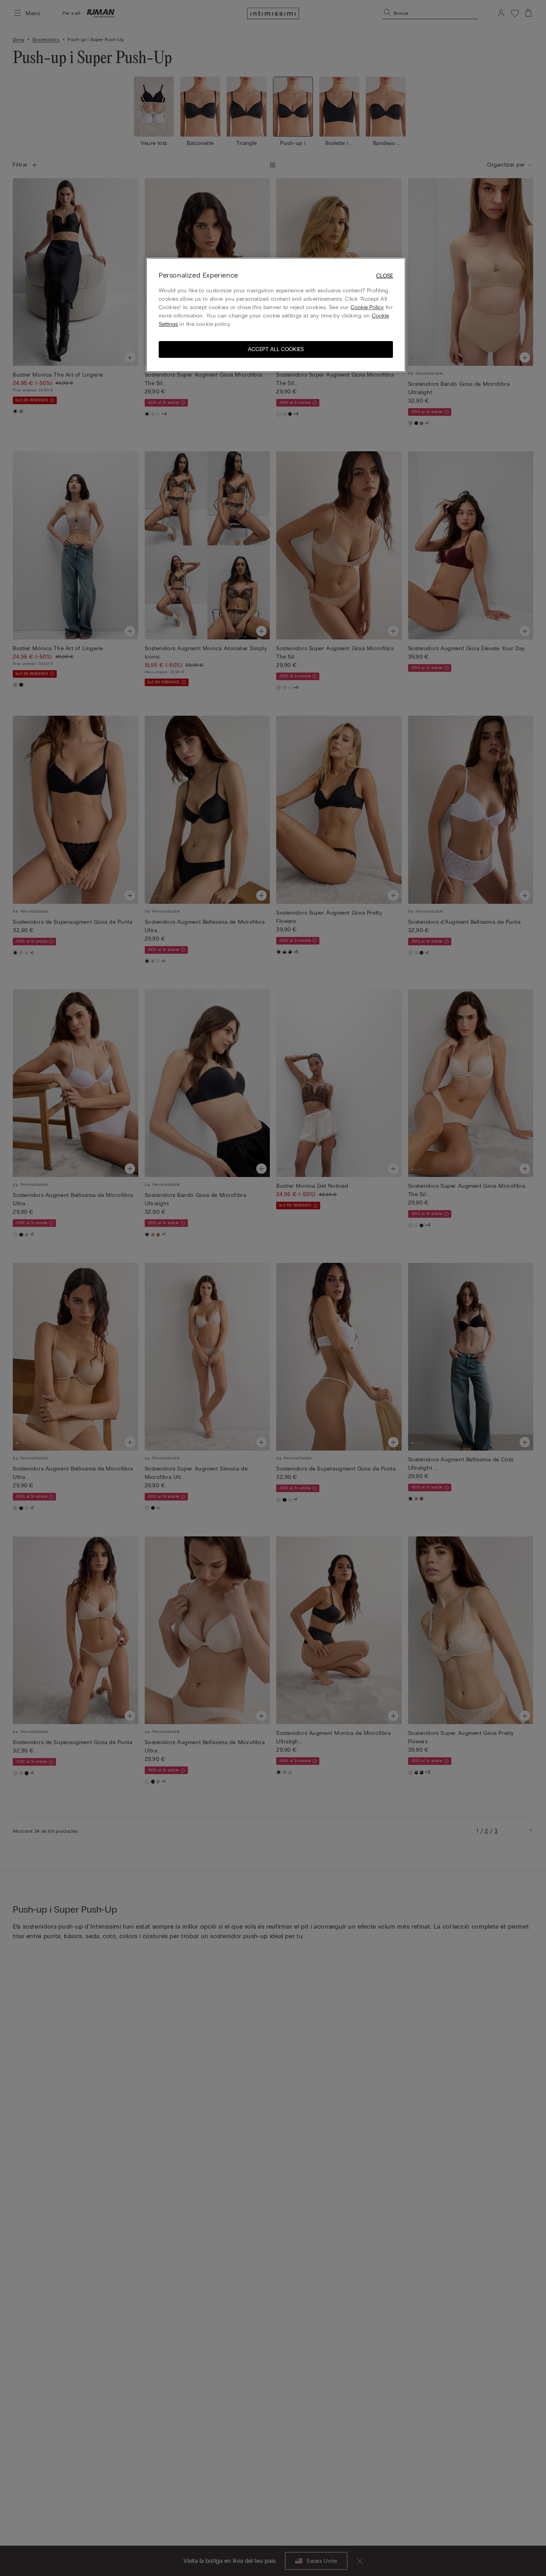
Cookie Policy (367, 307)
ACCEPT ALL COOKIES (276, 349)
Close (385, 276)
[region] (276, 315)
